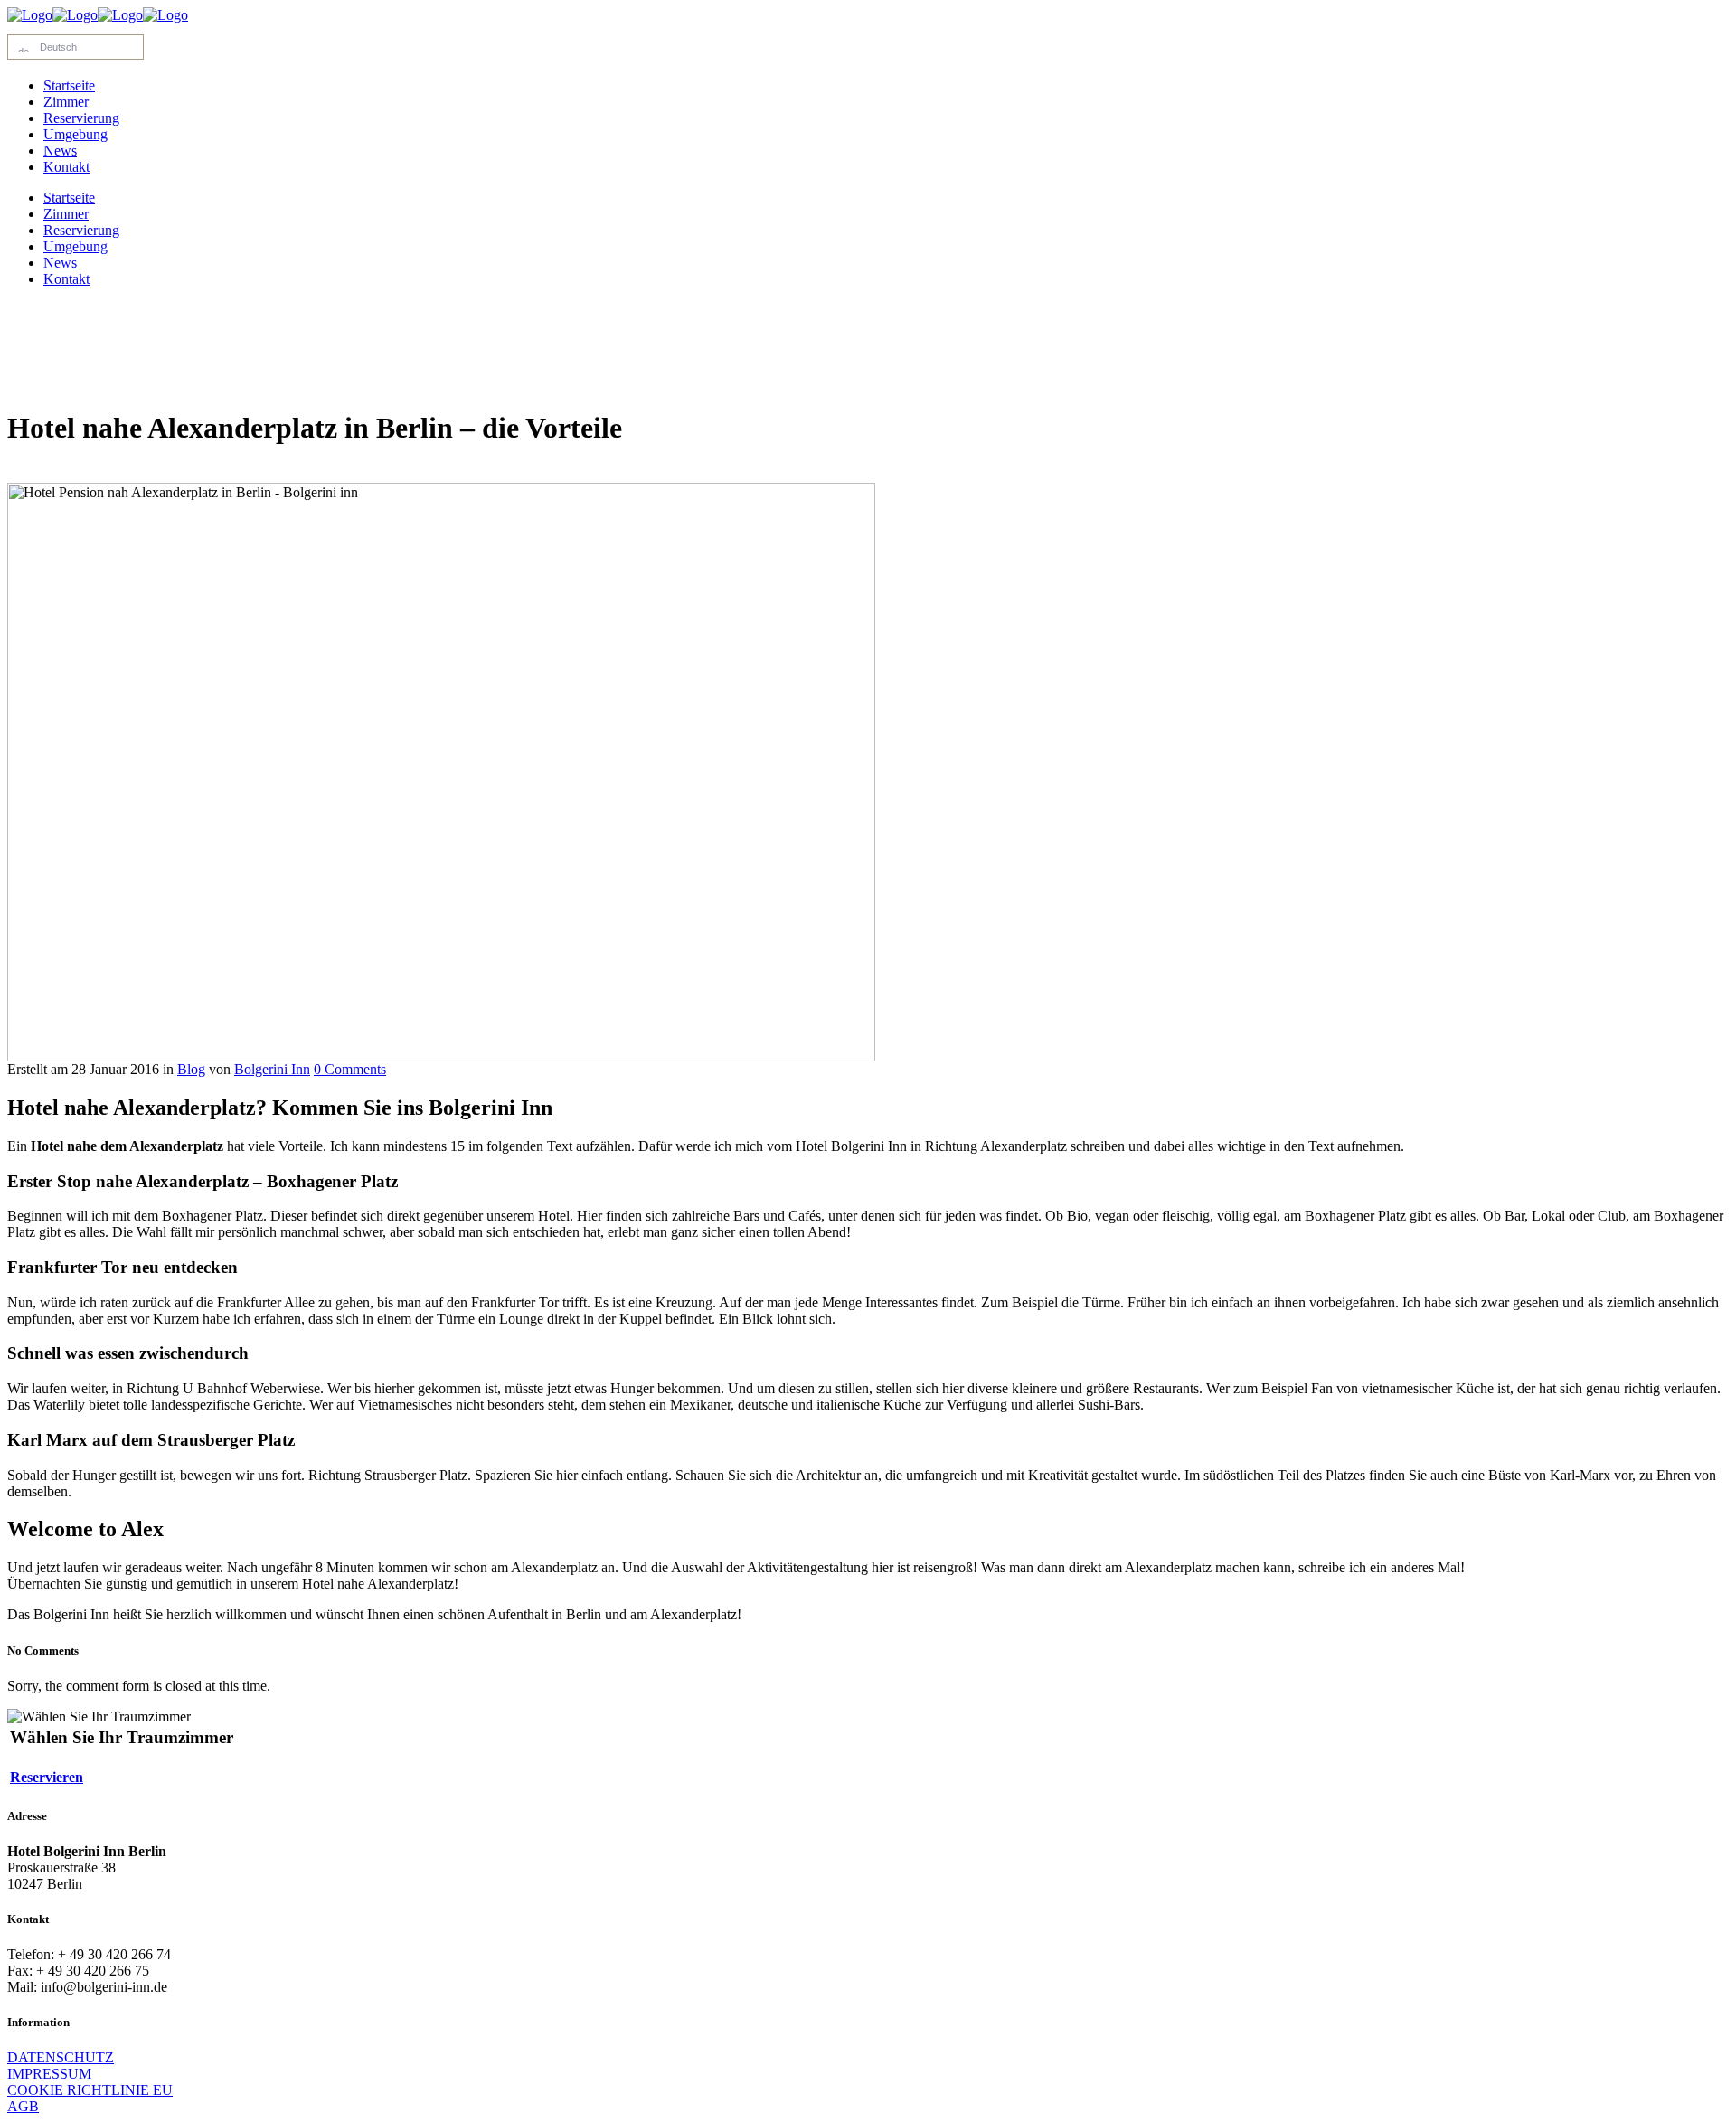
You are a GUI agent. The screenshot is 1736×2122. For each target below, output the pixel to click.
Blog (191, 1069)
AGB (23, 2106)
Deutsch (56, 47)
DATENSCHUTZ (61, 2057)
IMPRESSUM (49, 2074)
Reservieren (47, 1777)
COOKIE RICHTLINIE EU (90, 2090)
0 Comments (350, 1069)
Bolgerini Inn (272, 1069)
